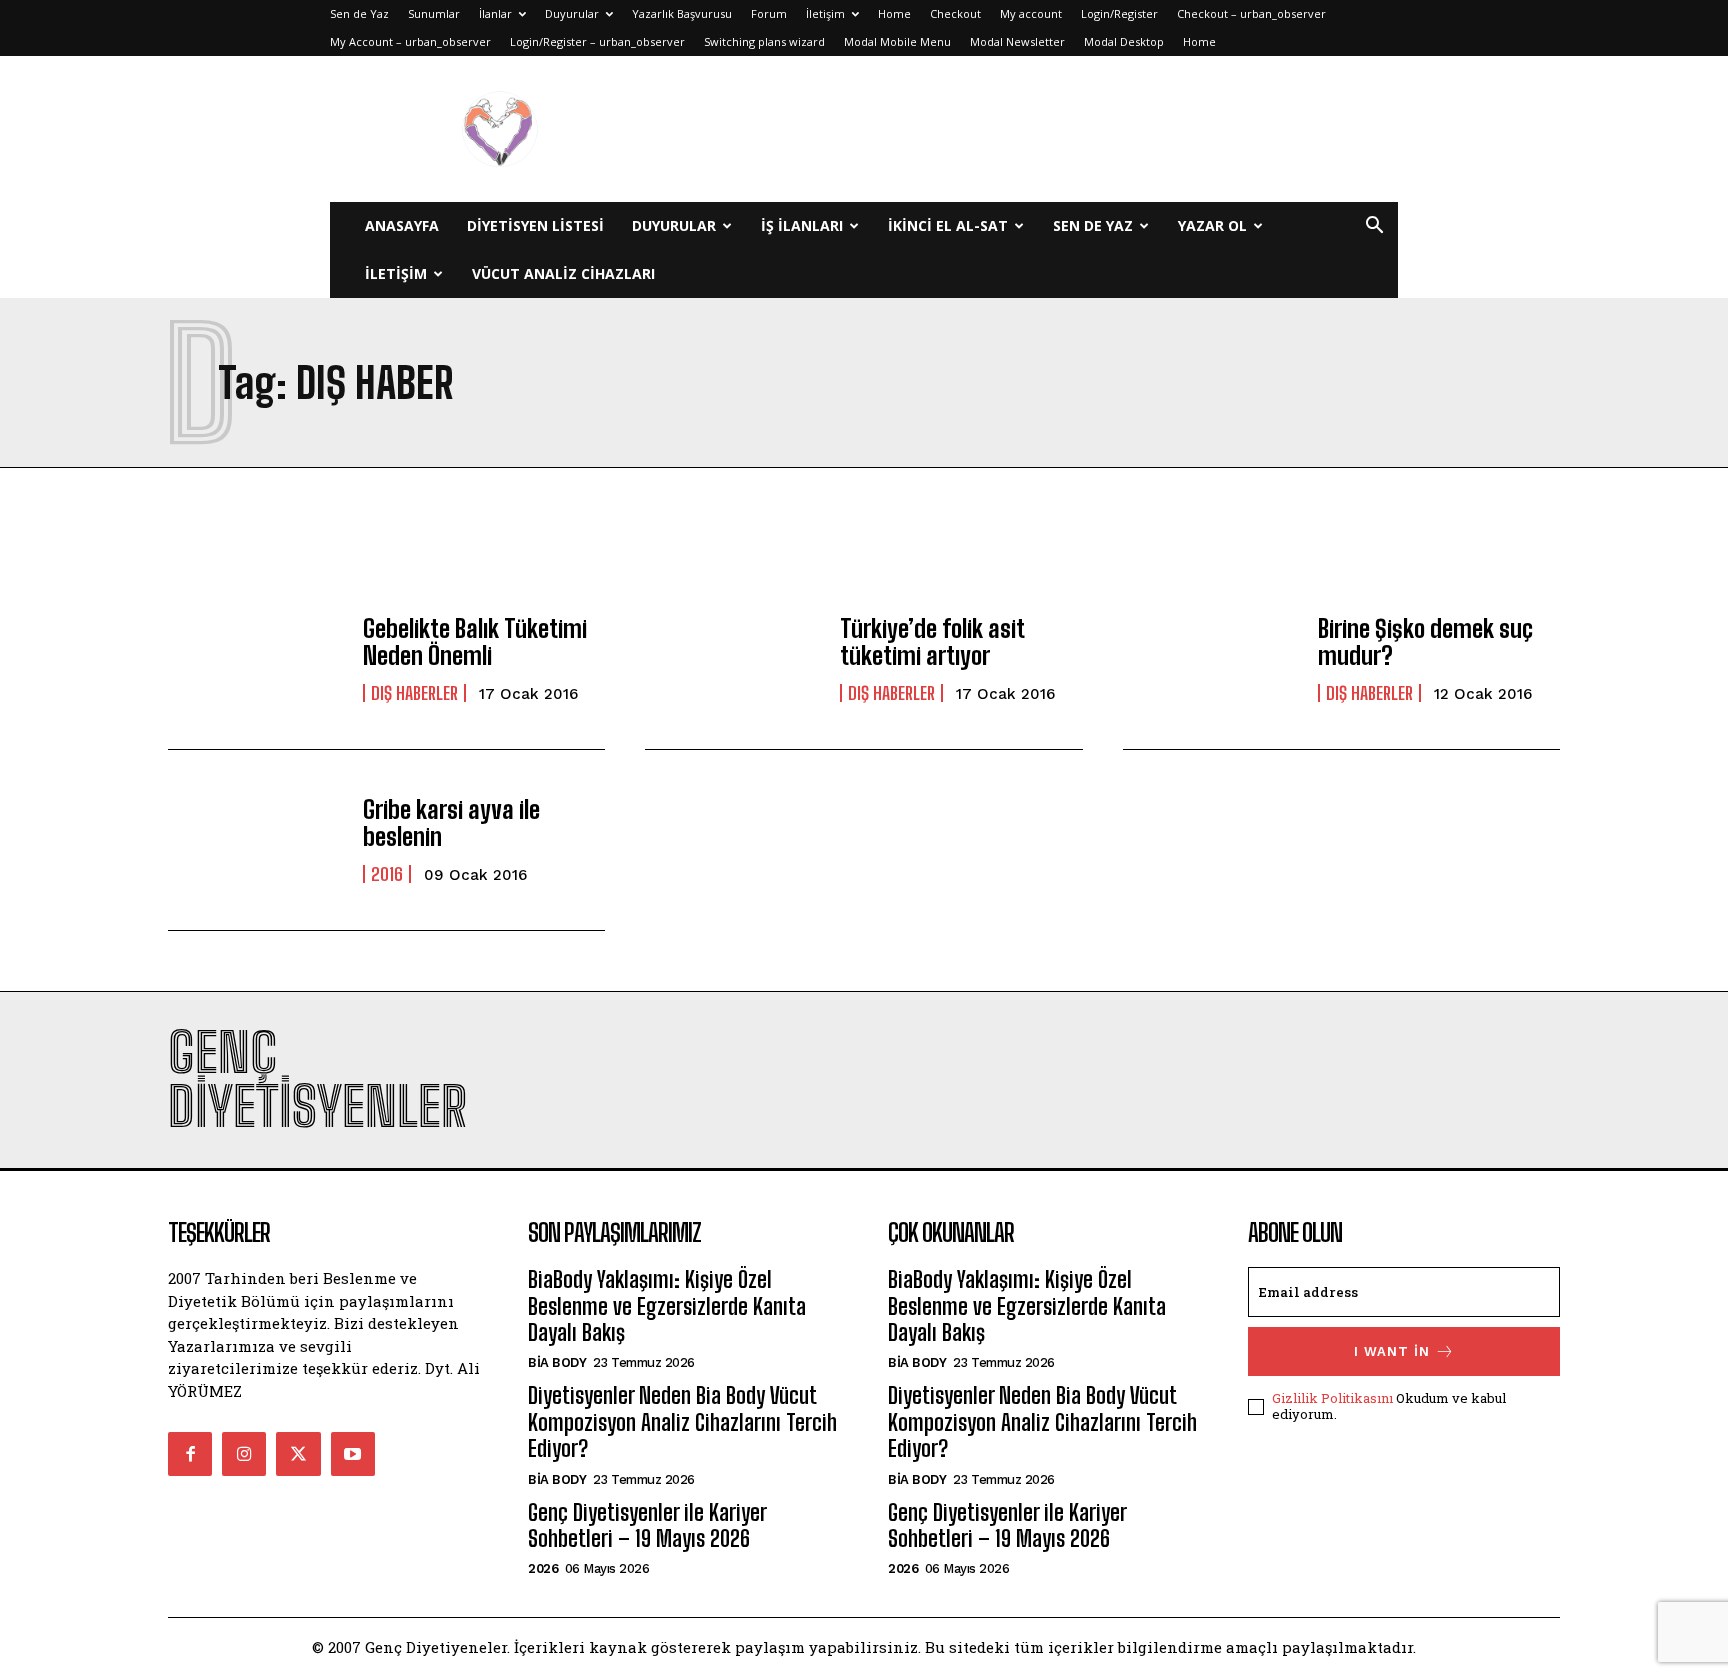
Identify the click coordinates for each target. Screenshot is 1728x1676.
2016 (387, 874)
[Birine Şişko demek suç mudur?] (1210, 659)
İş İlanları (802, 225)
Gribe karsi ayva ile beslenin (451, 822)
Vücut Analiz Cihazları (563, 273)
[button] (1374, 227)
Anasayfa (402, 225)
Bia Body (557, 1362)
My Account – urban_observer (410, 41)
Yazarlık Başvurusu (682, 13)
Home (894, 13)
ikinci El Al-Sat (948, 225)
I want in (1392, 1351)
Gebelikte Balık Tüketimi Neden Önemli (475, 641)
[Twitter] (298, 1454)
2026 (543, 1568)
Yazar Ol (1212, 225)
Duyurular (572, 13)
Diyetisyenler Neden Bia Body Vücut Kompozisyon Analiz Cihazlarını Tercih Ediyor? (682, 1422)
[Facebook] (190, 1454)
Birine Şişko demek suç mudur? (1425, 641)
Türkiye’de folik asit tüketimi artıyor (932, 641)
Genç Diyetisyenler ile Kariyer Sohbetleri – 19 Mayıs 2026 (647, 1525)
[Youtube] (353, 1454)
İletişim (825, 13)
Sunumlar (434, 13)
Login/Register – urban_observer (597, 41)
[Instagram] (244, 1454)
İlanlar (495, 13)
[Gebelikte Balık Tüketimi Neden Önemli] (255, 659)
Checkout (955, 13)
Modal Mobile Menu (897, 41)
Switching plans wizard (764, 41)
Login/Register (1119, 13)
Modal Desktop (1124, 41)
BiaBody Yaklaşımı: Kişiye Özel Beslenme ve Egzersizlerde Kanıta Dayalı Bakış (667, 1306)
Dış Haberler (414, 693)
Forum (769, 13)
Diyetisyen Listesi (535, 225)
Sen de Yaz (359, 13)
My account (1031, 13)
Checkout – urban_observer (1251, 13)
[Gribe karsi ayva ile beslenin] (255, 840)
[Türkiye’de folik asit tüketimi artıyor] (732, 659)
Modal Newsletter (1017, 41)
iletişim (396, 273)
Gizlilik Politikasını (1332, 1398)
